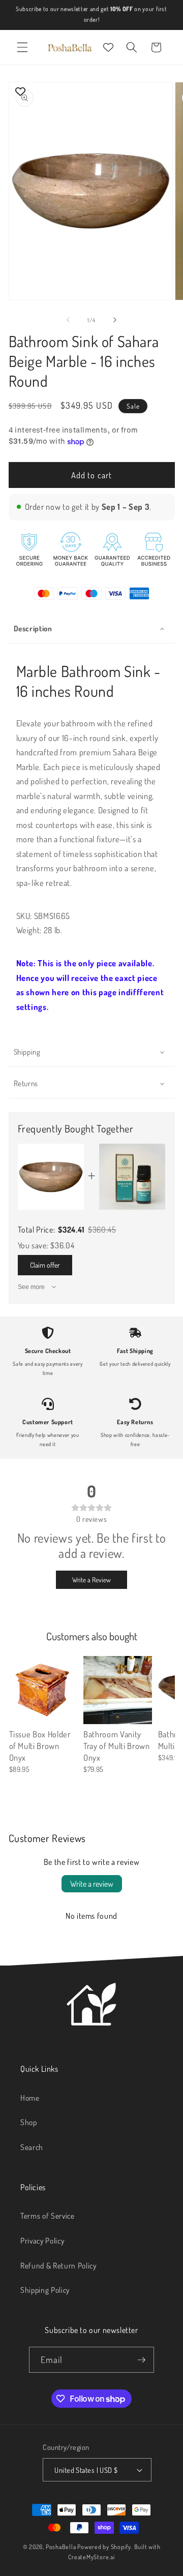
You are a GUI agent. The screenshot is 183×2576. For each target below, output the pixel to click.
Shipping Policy (45, 2290)
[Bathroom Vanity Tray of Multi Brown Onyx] (118, 1690)
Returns (26, 1083)
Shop (29, 2122)
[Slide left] (68, 320)
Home (30, 2098)
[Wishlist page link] (108, 47)
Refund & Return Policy (58, 2265)
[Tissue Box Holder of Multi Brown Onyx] (43, 1690)
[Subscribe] (141, 2360)
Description (33, 628)
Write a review (92, 1884)
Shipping (27, 1052)
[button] (22, 47)
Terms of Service (48, 2216)
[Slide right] (115, 320)
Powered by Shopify (104, 2547)
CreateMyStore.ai (91, 2557)
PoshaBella (62, 2547)
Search (32, 2147)
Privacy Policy (42, 2241)
